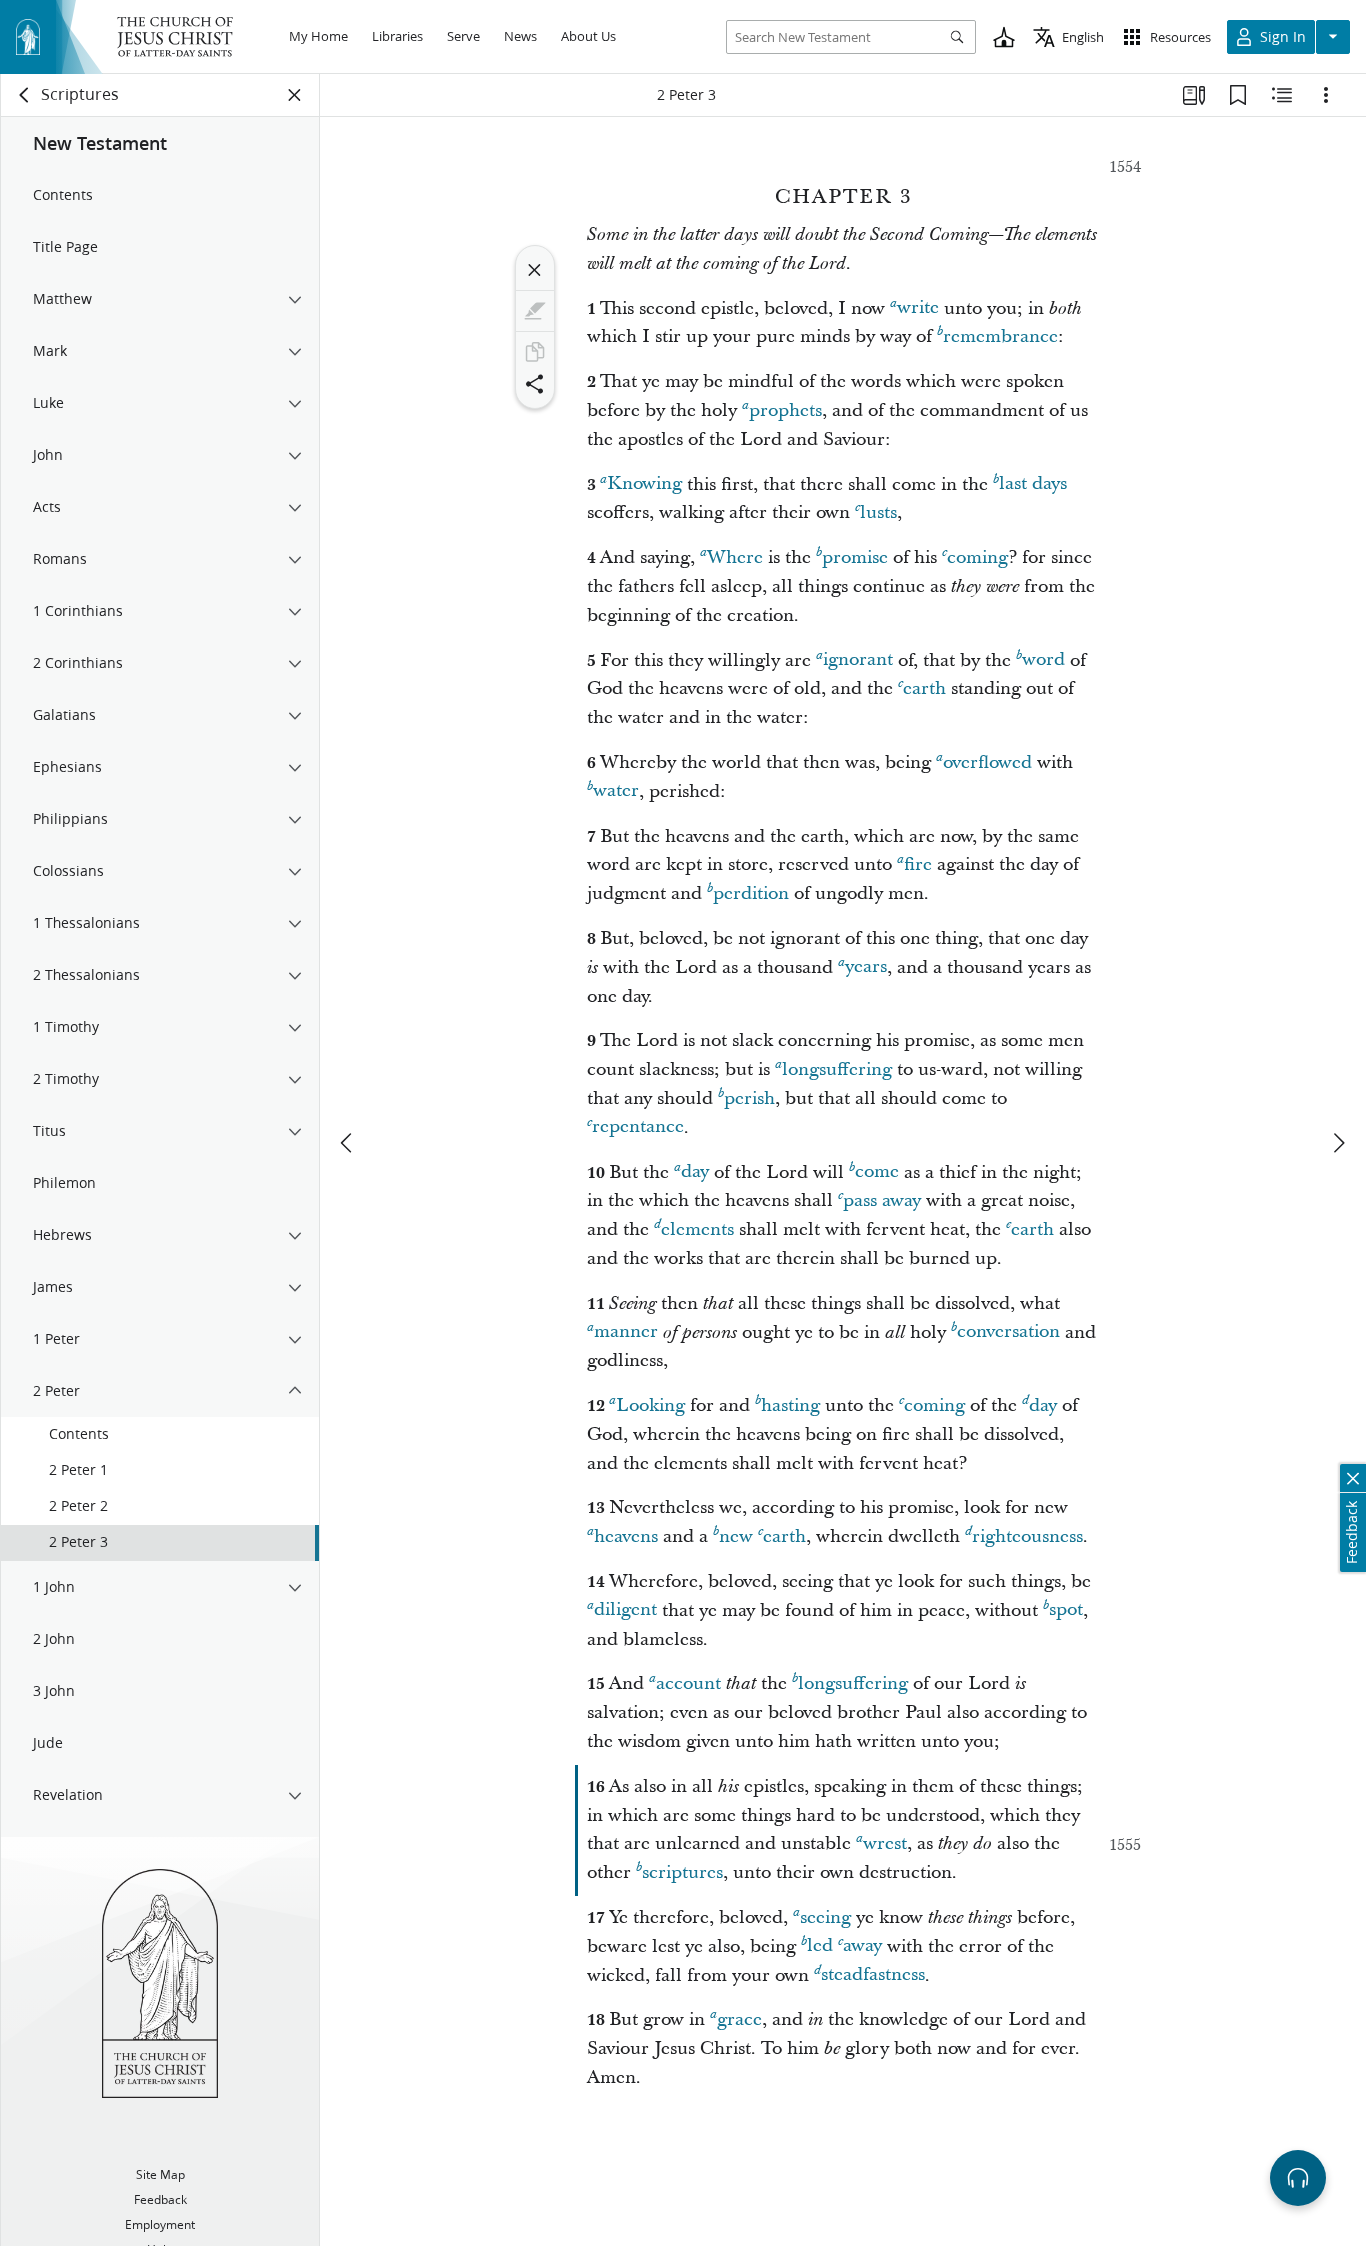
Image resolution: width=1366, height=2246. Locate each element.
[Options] (1326, 95)
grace (739, 2019)
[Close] (535, 270)
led (820, 1946)
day (695, 1172)
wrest (885, 1843)
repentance (638, 1127)
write (918, 308)
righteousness (1027, 1536)
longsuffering (837, 1069)
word (1043, 660)
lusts (878, 512)
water (616, 791)
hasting (790, 1405)
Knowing (644, 484)
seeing (825, 1917)
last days (1033, 484)
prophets (785, 410)
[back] (25, 95)
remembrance (1000, 336)
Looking (650, 1405)
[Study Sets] (1194, 95)
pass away (882, 1200)
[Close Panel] (295, 95)
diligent (625, 1610)
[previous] (348, 1143)
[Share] (535, 384)
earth (924, 688)
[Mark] (535, 311)
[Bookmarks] (1238, 95)
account (688, 1683)
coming (977, 557)
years (866, 967)
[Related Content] (1282, 95)
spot (1066, 1610)
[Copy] (535, 352)
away (862, 1946)
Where (735, 557)
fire (918, 864)
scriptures (682, 1872)
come (877, 1172)
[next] (1338, 1143)
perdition (751, 893)
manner (626, 1332)
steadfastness (873, 1975)
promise (855, 557)
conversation (1008, 1332)
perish (749, 1098)
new (736, 1536)
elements (697, 1229)
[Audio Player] (1298, 2178)
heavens (626, 1536)
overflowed (987, 762)
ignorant (858, 660)
